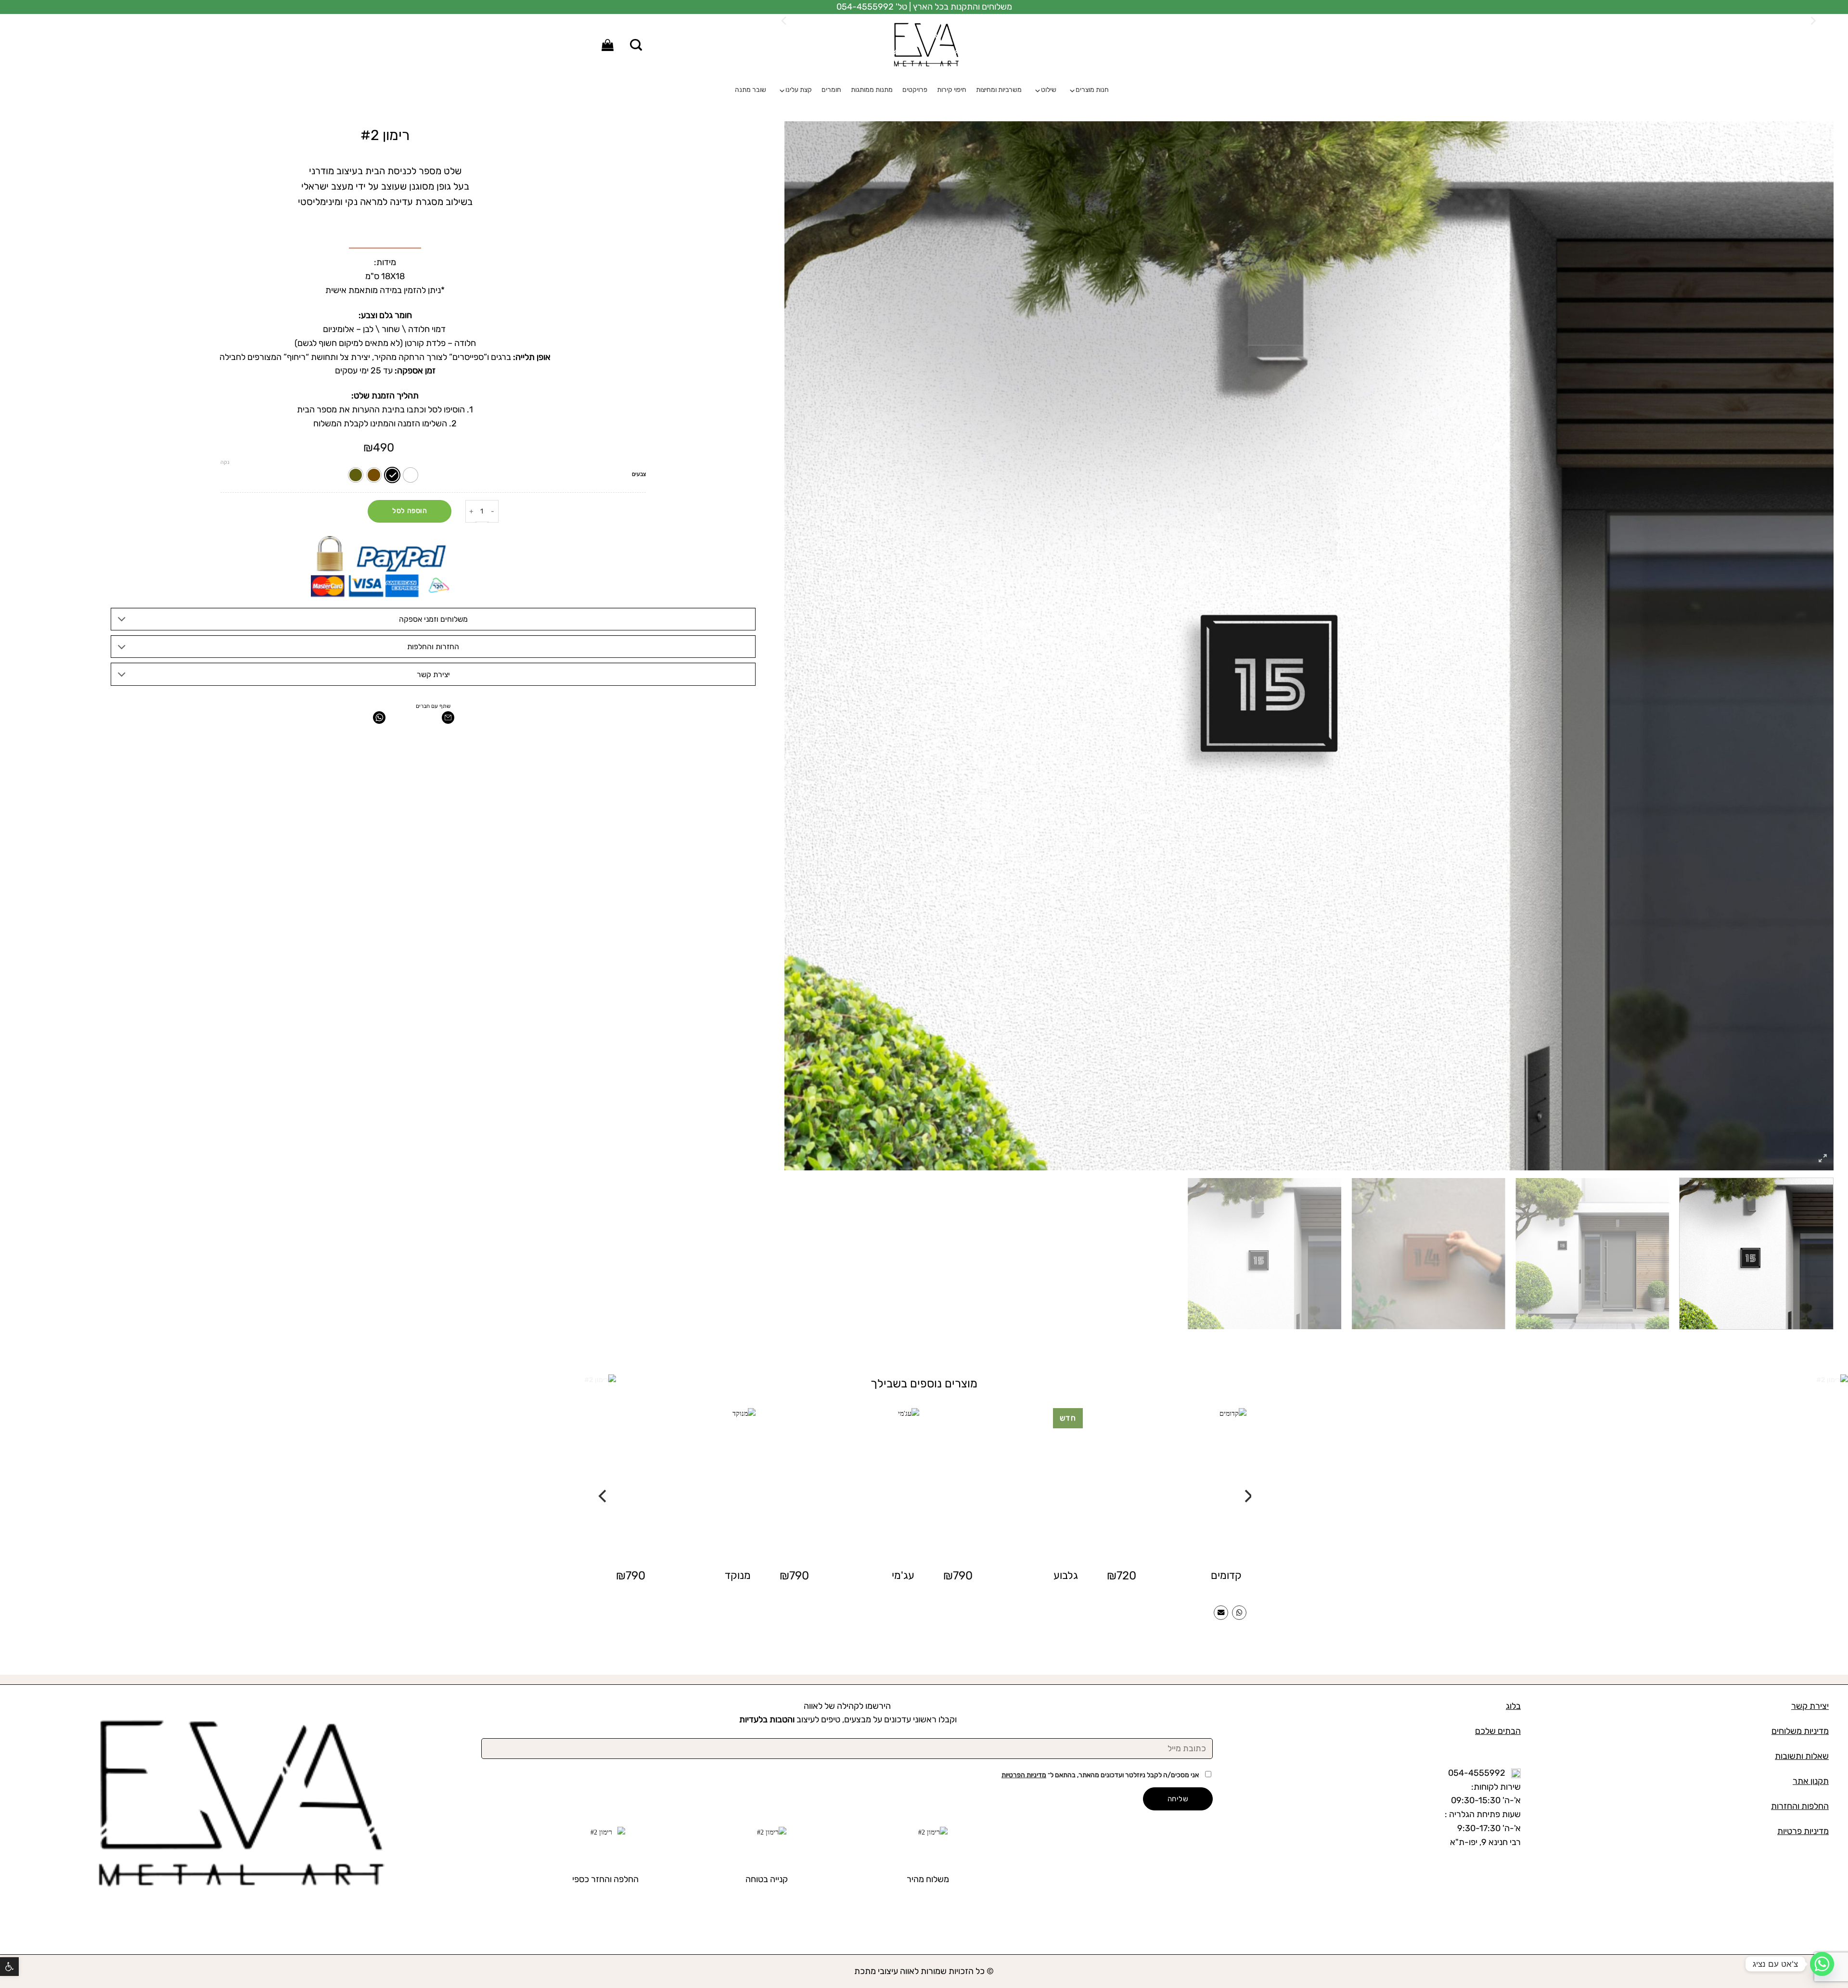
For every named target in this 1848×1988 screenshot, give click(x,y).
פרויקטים (915, 90)
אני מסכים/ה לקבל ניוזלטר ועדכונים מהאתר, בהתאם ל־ (1101, 1775)
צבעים (639, 474)
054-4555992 (1477, 1773)
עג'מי (903, 1575)
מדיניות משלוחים (1800, 1731)
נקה (225, 462)
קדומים (1226, 1575)
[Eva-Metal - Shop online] (924, 45)
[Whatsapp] (1822, 1964)
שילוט (1049, 90)
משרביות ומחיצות (999, 90)
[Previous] (1246, 1477)
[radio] (411, 475)
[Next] (602, 1477)
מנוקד (738, 1575)
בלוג (1513, 1706)
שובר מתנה (751, 90)
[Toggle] (122, 620)
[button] (9, 1967)
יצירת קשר (1810, 1706)
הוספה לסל (410, 511)
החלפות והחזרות (1800, 1806)
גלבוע (1066, 1575)
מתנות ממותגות (872, 90)
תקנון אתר (1811, 1781)
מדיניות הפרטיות (1024, 1775)
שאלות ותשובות (1802, 1756)
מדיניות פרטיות (1803, 1831)
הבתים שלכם (1498, 1731)
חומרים (831, 90)
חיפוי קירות (952, 90)
